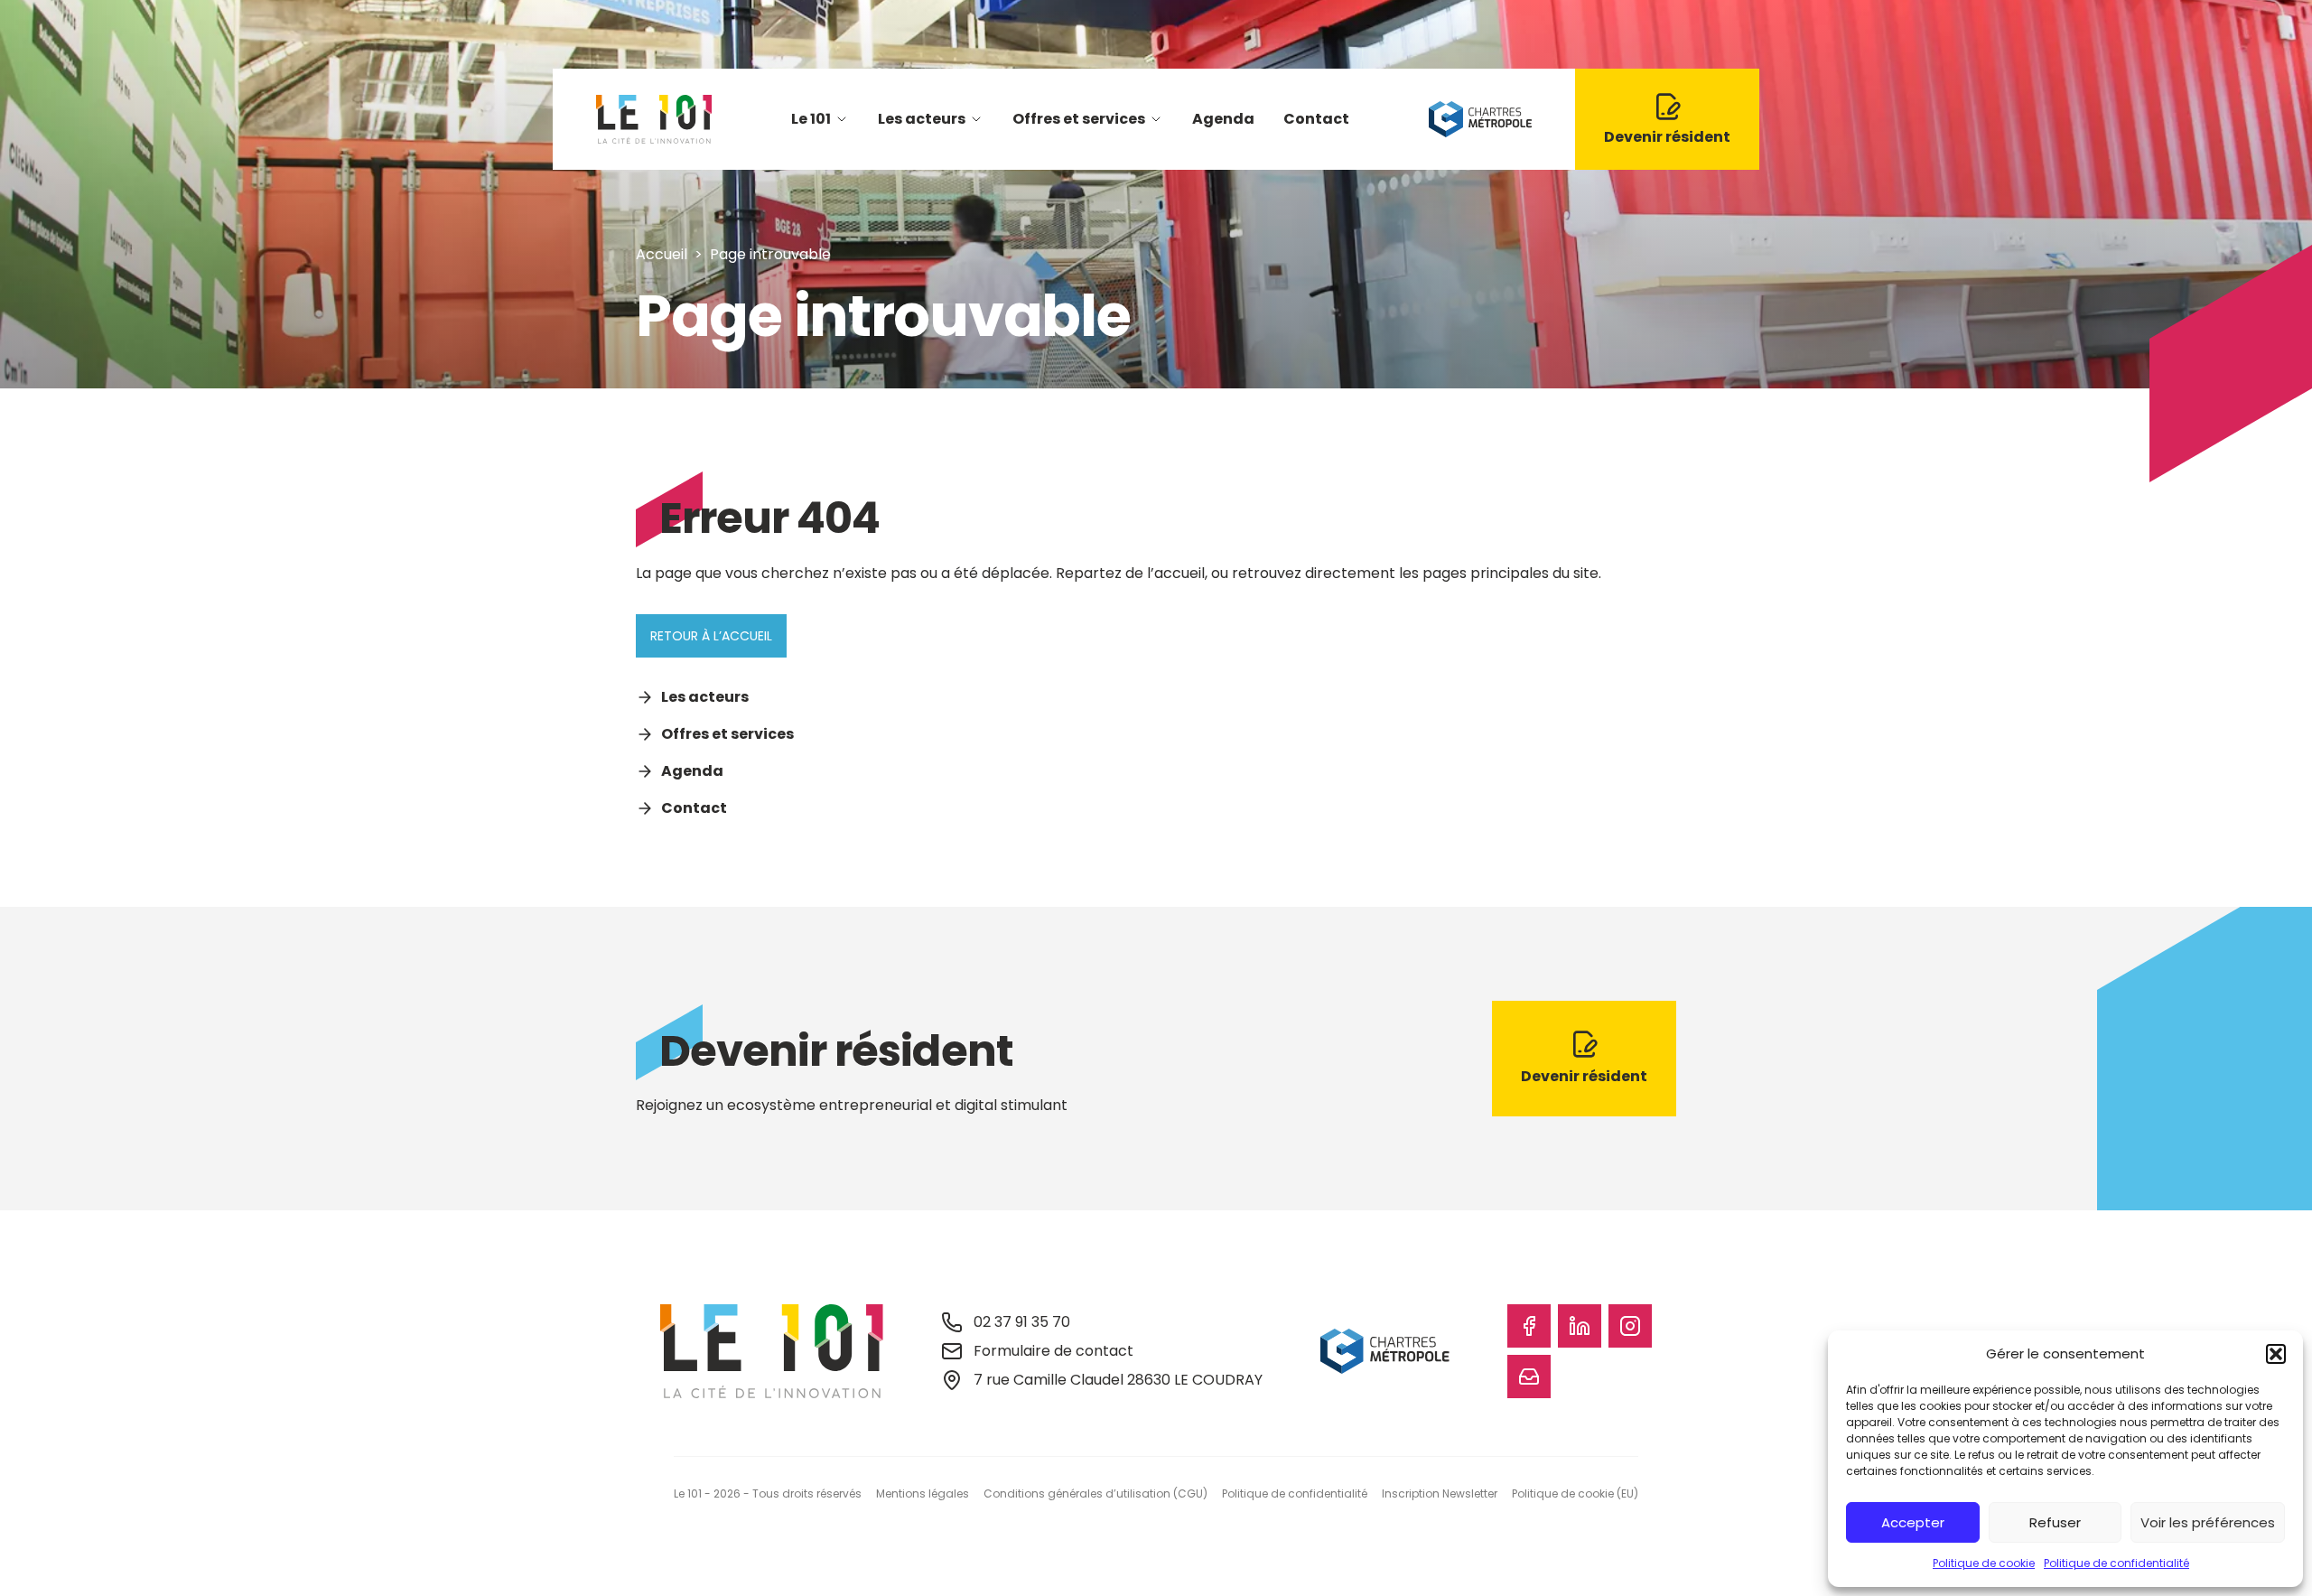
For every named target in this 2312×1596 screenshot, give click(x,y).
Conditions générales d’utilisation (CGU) (1095, 1493)
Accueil (662, 254)
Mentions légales (923, 1493)
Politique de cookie (1984, 1563)
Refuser (2055, 1522)
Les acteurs (922, 119)
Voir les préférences (2208, 1522)
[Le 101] (654, 119)
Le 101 (811, 119)
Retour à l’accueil (711, 636)
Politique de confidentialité (2116, 1563)
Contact (1316, 119)
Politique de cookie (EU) (1575, 1493)
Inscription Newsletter (1440, 1493)
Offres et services (1079, 119)
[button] (2276, 1354)
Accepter (1913, 1522)
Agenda (1223, 119)
